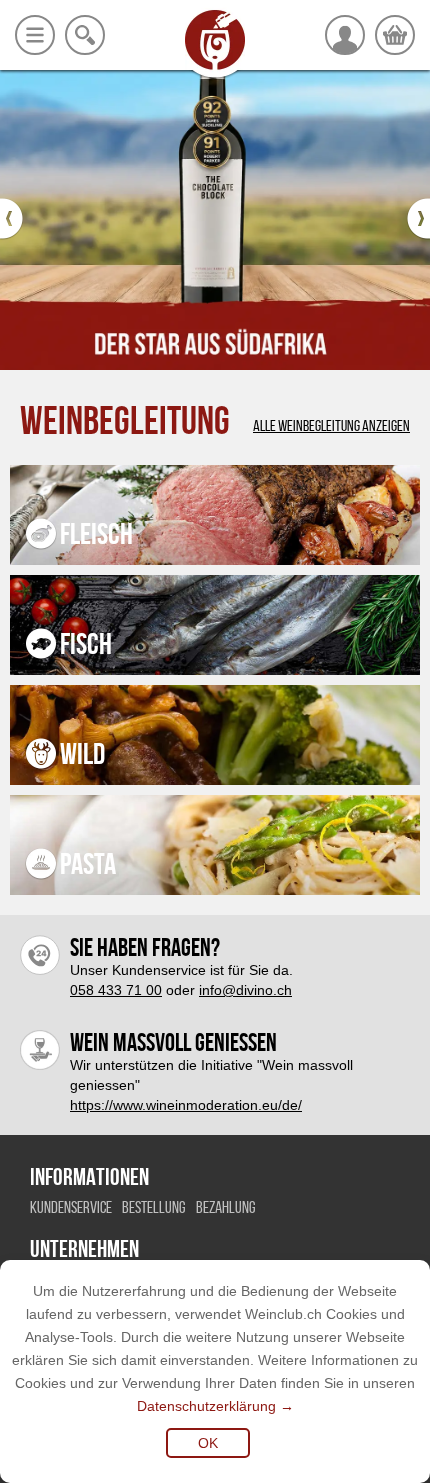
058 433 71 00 (116, 990)
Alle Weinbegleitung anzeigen (331, 426)
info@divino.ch (245, 990)
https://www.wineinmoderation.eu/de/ (186, 1105)
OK (208, 1443)
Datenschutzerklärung (206, 1406)
